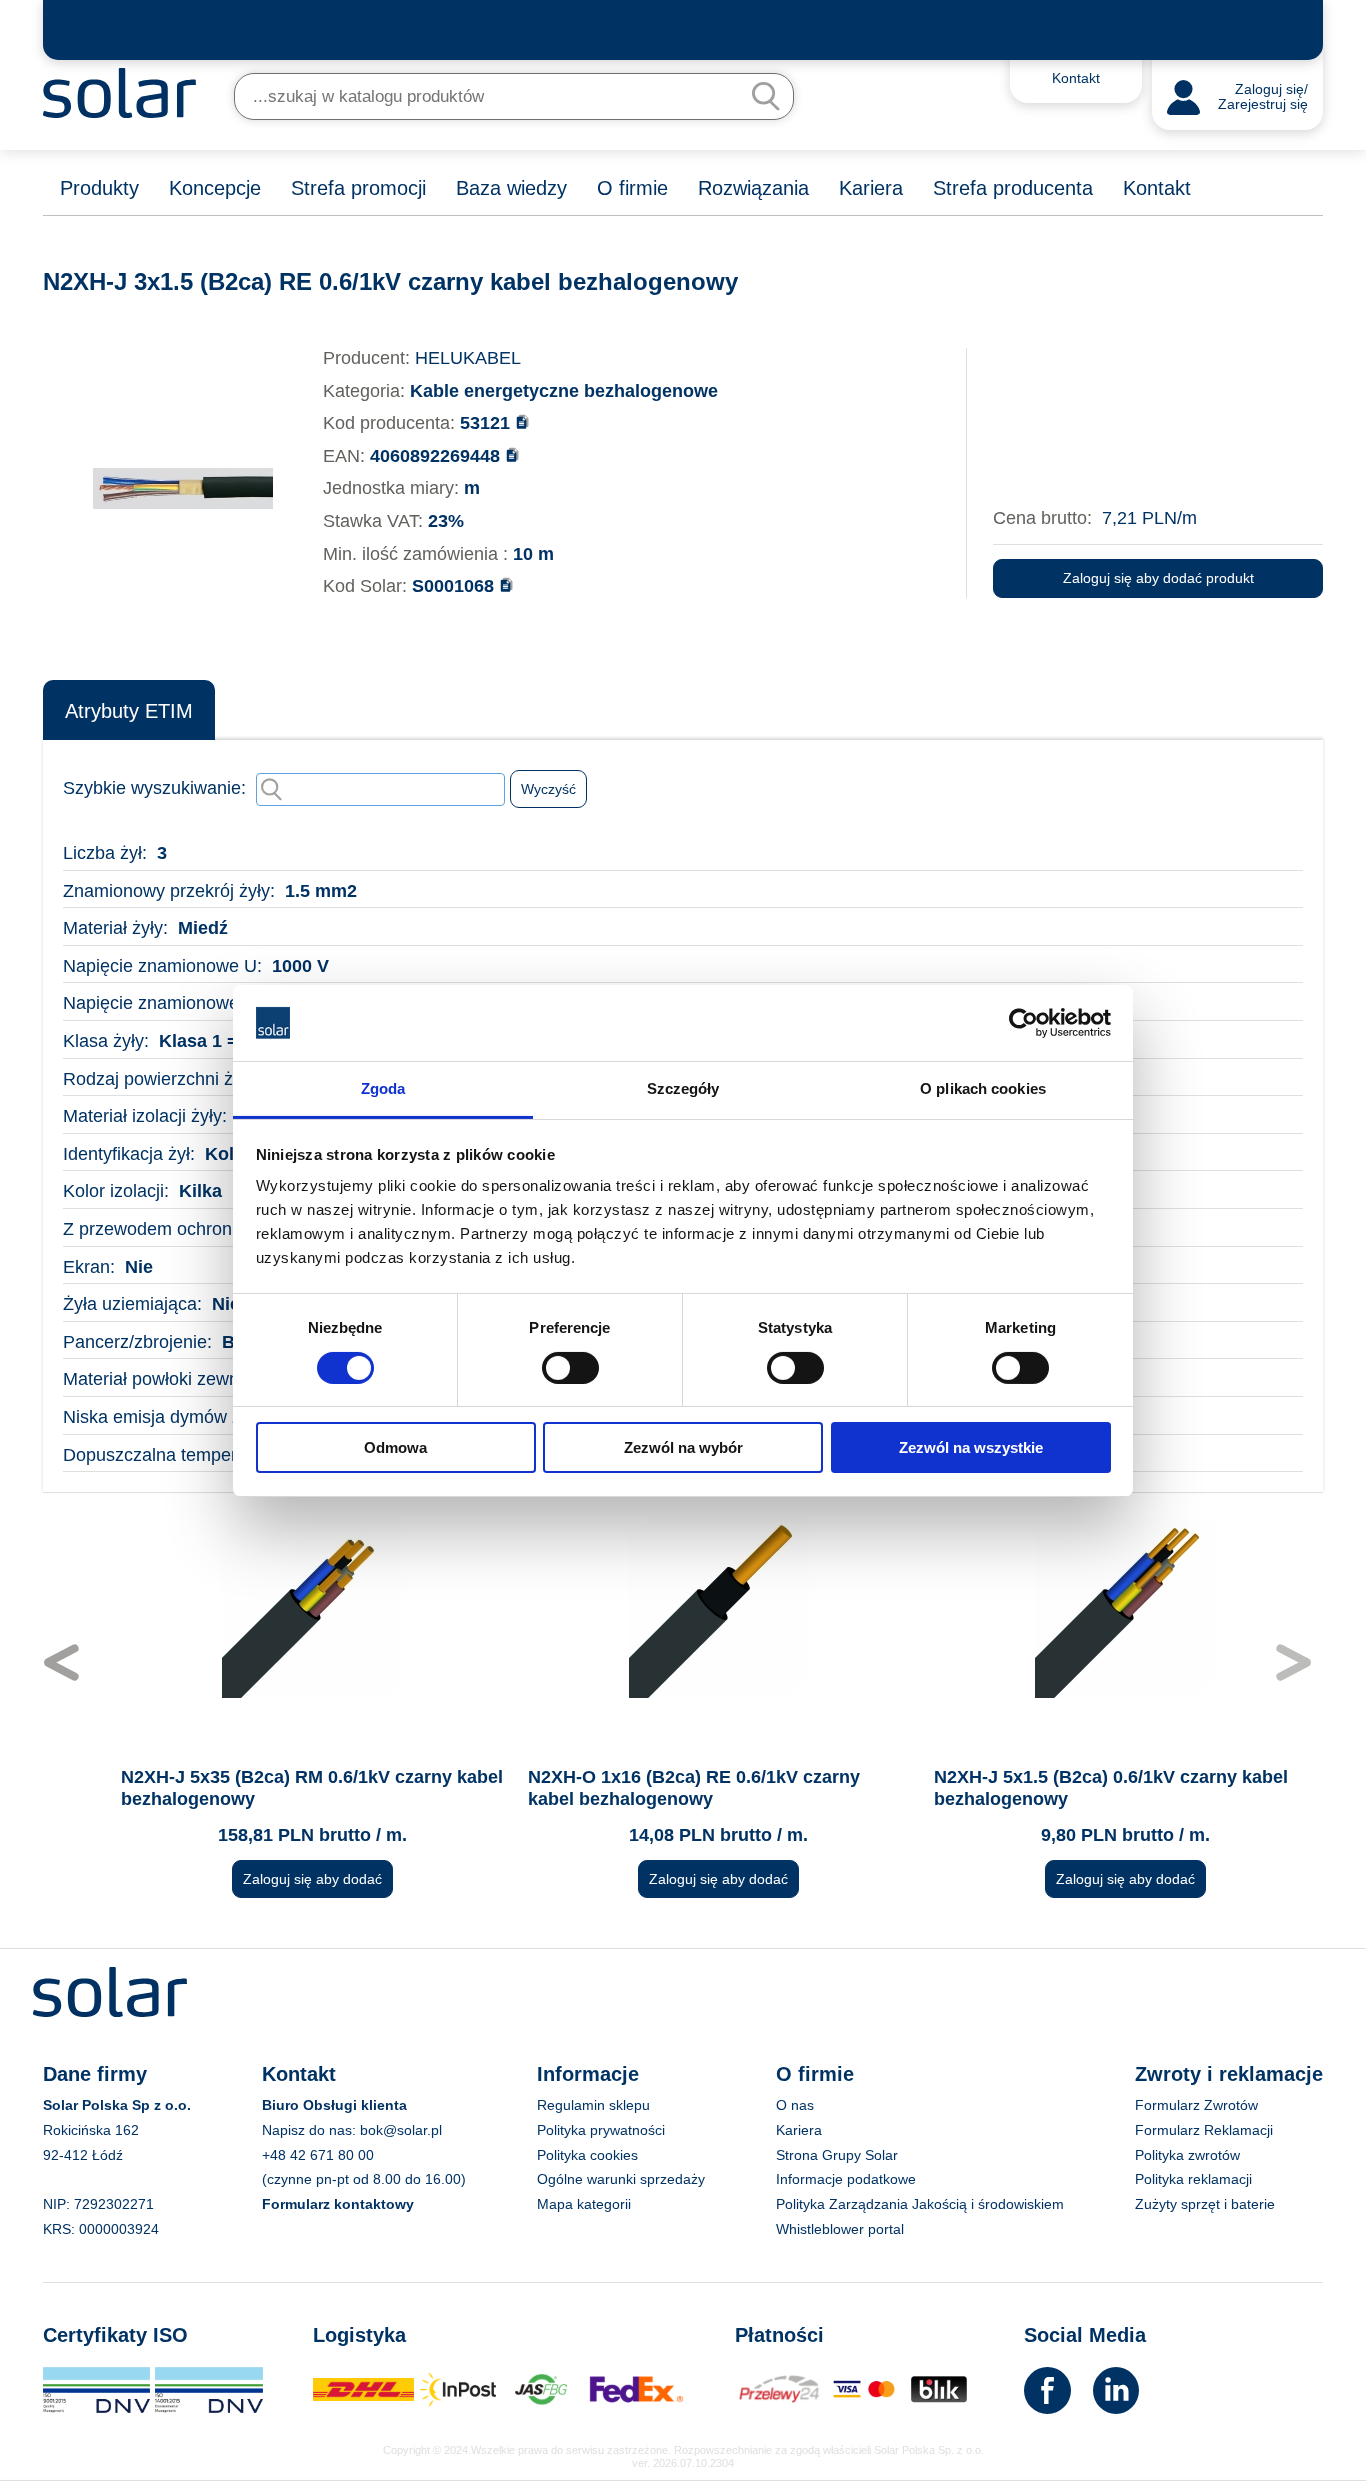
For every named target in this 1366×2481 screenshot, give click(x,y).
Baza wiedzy (511, 188)
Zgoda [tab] (383, 1088)
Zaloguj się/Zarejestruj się (1263, 97)
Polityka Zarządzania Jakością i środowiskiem (920, 2204)
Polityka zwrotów (1187, 2155)
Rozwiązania (753, 188)
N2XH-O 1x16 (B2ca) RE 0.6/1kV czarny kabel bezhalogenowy (658, 1788)
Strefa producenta (1013, 188)
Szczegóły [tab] (683, 1088)
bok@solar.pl (401, 2130)
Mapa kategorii (584, 2204)
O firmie (632, 188)
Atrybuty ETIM (129, 711)
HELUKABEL (468, 358)
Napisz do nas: (311, 2130)
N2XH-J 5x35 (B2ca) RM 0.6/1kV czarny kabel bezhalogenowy (276, 1788)
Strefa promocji (358, 188)
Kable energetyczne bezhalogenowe (564, 391)
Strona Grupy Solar (837, 2155)
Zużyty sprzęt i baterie (1205, 2204)
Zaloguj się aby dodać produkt (1158, 578)
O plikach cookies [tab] (983, 1088)
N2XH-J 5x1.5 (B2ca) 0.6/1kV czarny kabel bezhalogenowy (1075, 1788)
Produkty (99, 188)
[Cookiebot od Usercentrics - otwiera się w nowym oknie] (1023, 1023)
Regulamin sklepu (593, 2105)
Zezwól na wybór (683, 1447)
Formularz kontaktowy (338, 2204)
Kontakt (1157, 188)
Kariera (871, 188)
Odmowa (395, 1447)
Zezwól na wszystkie (971, 1447)
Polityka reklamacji (1193, 2179)
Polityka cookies (587, 2155)
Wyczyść (548, 789)
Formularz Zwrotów (1196, 2105)
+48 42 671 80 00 (318, 2155)
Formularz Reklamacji (1204, 2130)
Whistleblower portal (840, 2229)
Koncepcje (215, 188)
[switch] (570, 1366)
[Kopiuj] (522, 421)
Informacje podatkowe (846, 2179)
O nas (795, 2105)
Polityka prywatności (601, 2130)
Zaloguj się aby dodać (276, 1879)
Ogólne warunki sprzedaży (621, 2179)
